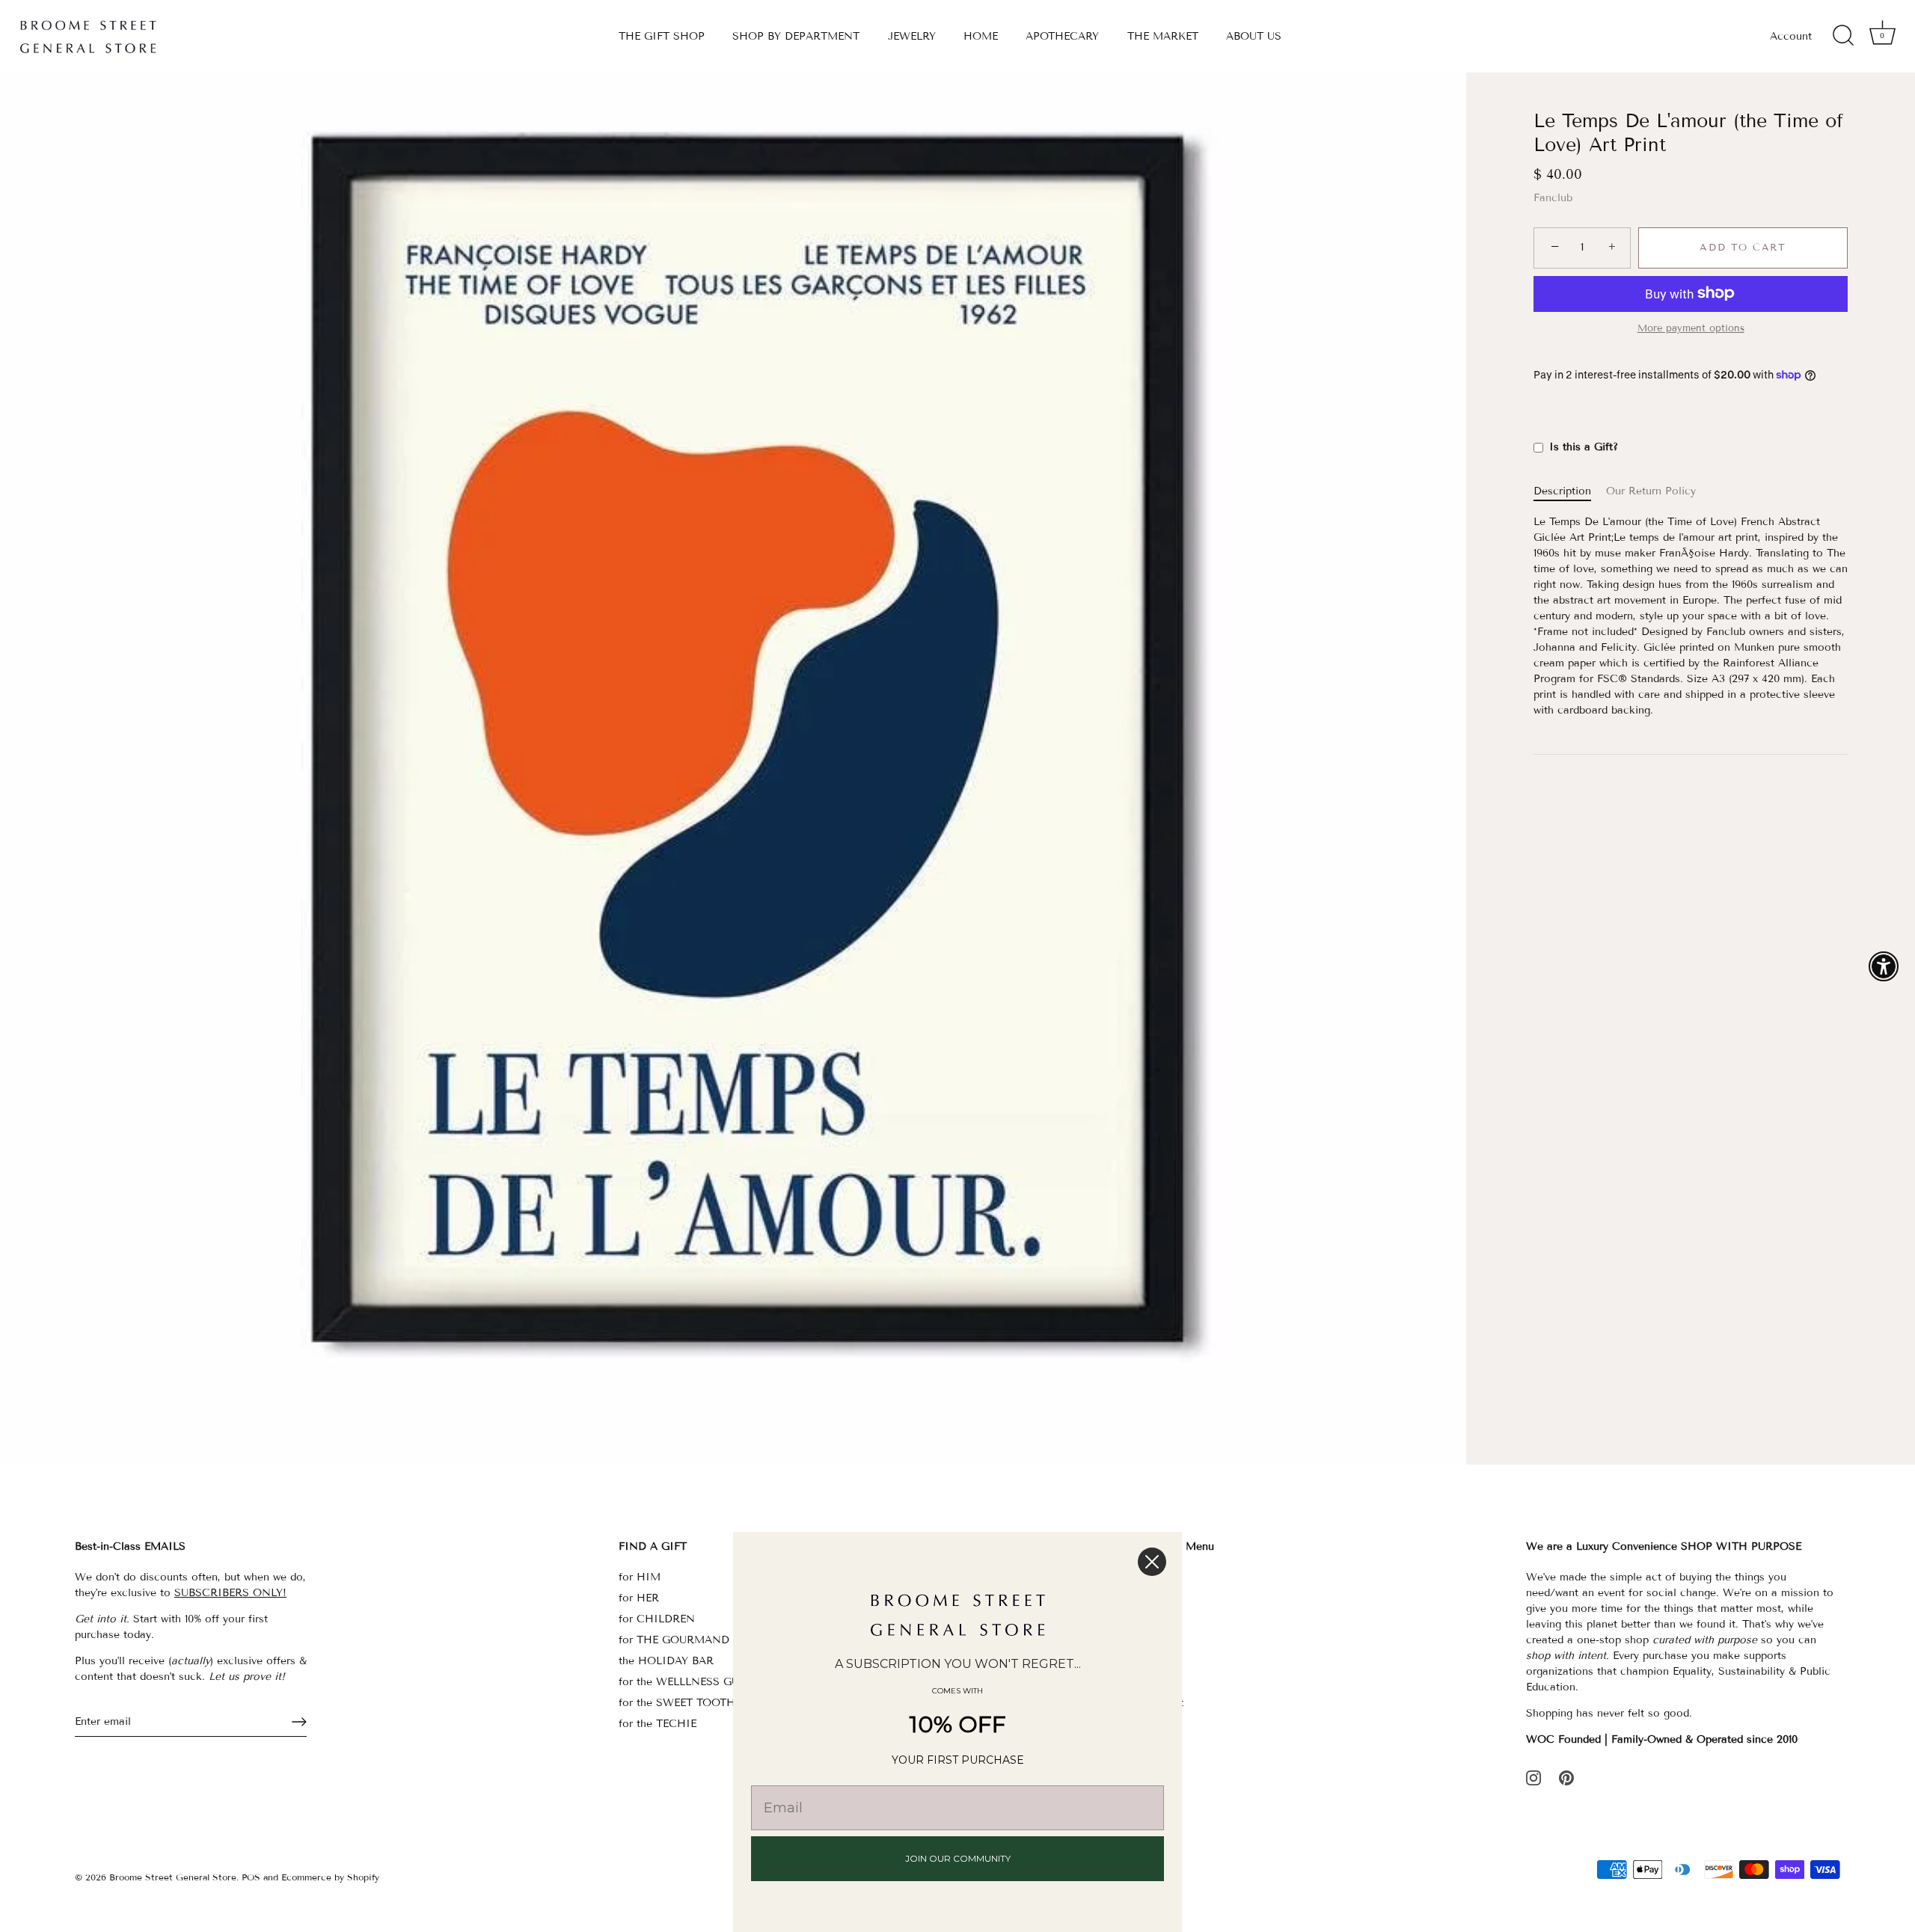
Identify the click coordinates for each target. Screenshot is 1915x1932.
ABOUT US (1254, 36)
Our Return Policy (1651, 491)
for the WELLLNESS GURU (686, 1682)
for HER (639, 1598)
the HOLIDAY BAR (666, 1661)
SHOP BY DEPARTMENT (796, 36)
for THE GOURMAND (674, 1640)
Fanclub (1553, 198)
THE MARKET (1163, 36)
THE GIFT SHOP (662, 36)
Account (1791, 36)
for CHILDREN (657, 1619)
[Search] (1843, 36)
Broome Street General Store (173, 1877)
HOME (981, 36)
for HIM (640, 1577)
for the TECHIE (658, 1724)
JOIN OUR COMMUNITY (958, 1858)
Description (1562, 491)
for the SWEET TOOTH (677, 1703)
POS (251, 1877)
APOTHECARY (1062, 36)
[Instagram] (1533, 1778)
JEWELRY (912, 36)
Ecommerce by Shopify (330, 1877)
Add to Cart (1743, 248)
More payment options (1691, 328)
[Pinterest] (1566, 1778)
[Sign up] (299, 1722)
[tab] (1570, 491)
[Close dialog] (1152, 1562)
